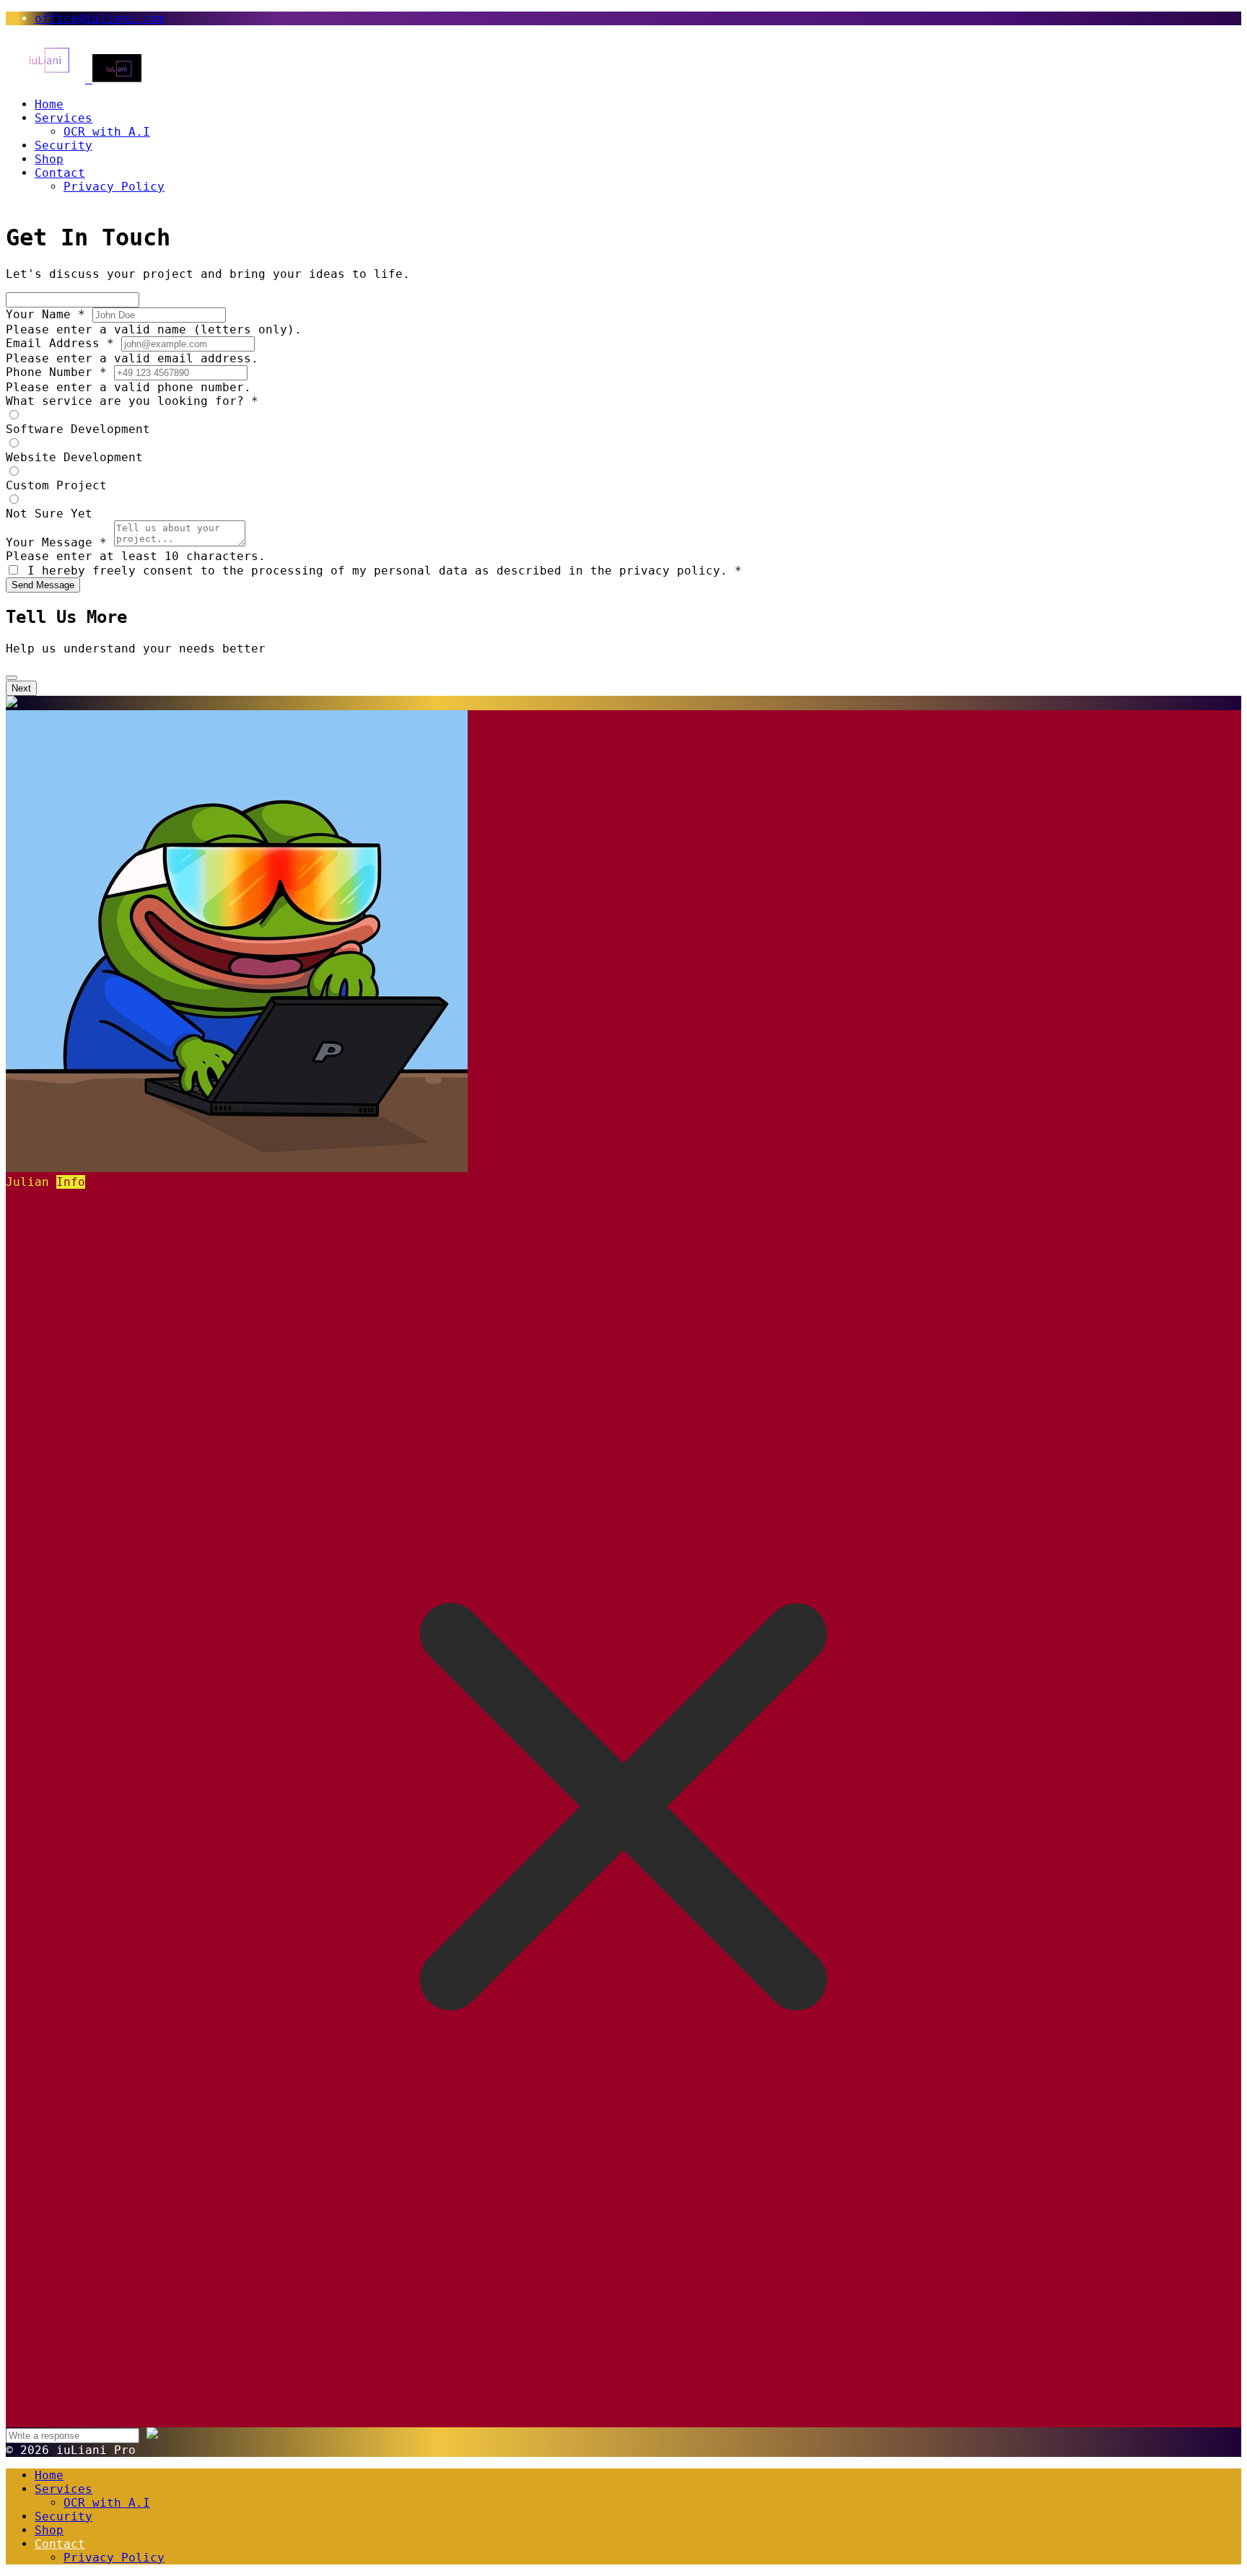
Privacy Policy (114, 187)
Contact (60, 173)
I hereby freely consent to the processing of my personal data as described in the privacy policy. (385, 571)
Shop (49, 159)
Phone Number (56, 372)
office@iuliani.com (100, 18)
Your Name (45, 314)
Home (49, 104)
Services (64, 118)
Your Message (56, 542)
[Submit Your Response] (152, 2435)
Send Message (43, 585)
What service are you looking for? (132, 401)
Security (64, 145)
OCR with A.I (107, 132)
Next (21, 688)
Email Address (60, 343)
